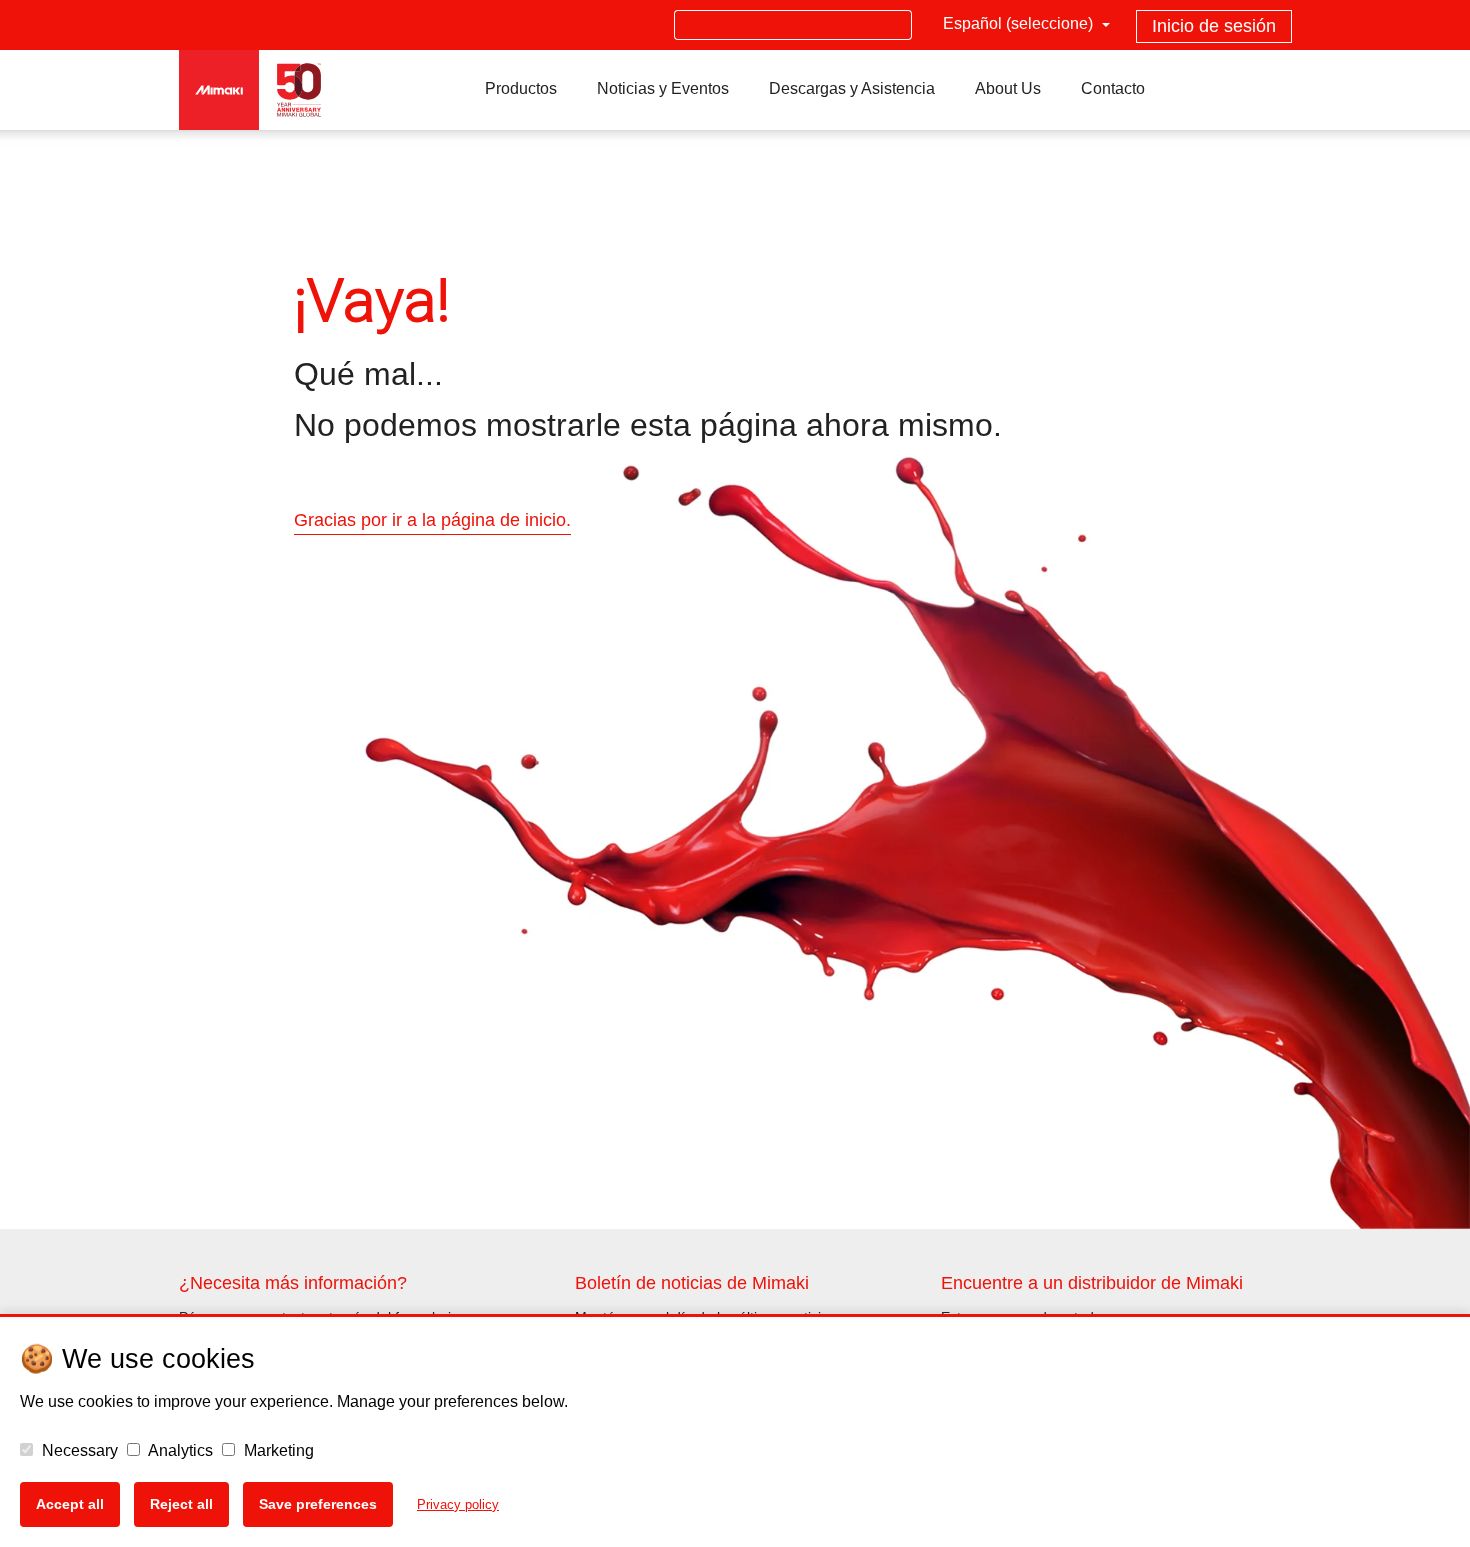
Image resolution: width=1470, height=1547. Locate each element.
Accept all (70, 1504)
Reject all (181, 1504)
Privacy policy (458, 1504)
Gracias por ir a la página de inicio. (432, 520)
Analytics (179, 1450)
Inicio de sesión (1214, 26)
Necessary (78, 1450)
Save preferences (318, 1504)
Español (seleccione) (1020, 23)
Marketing (277, 1450)
